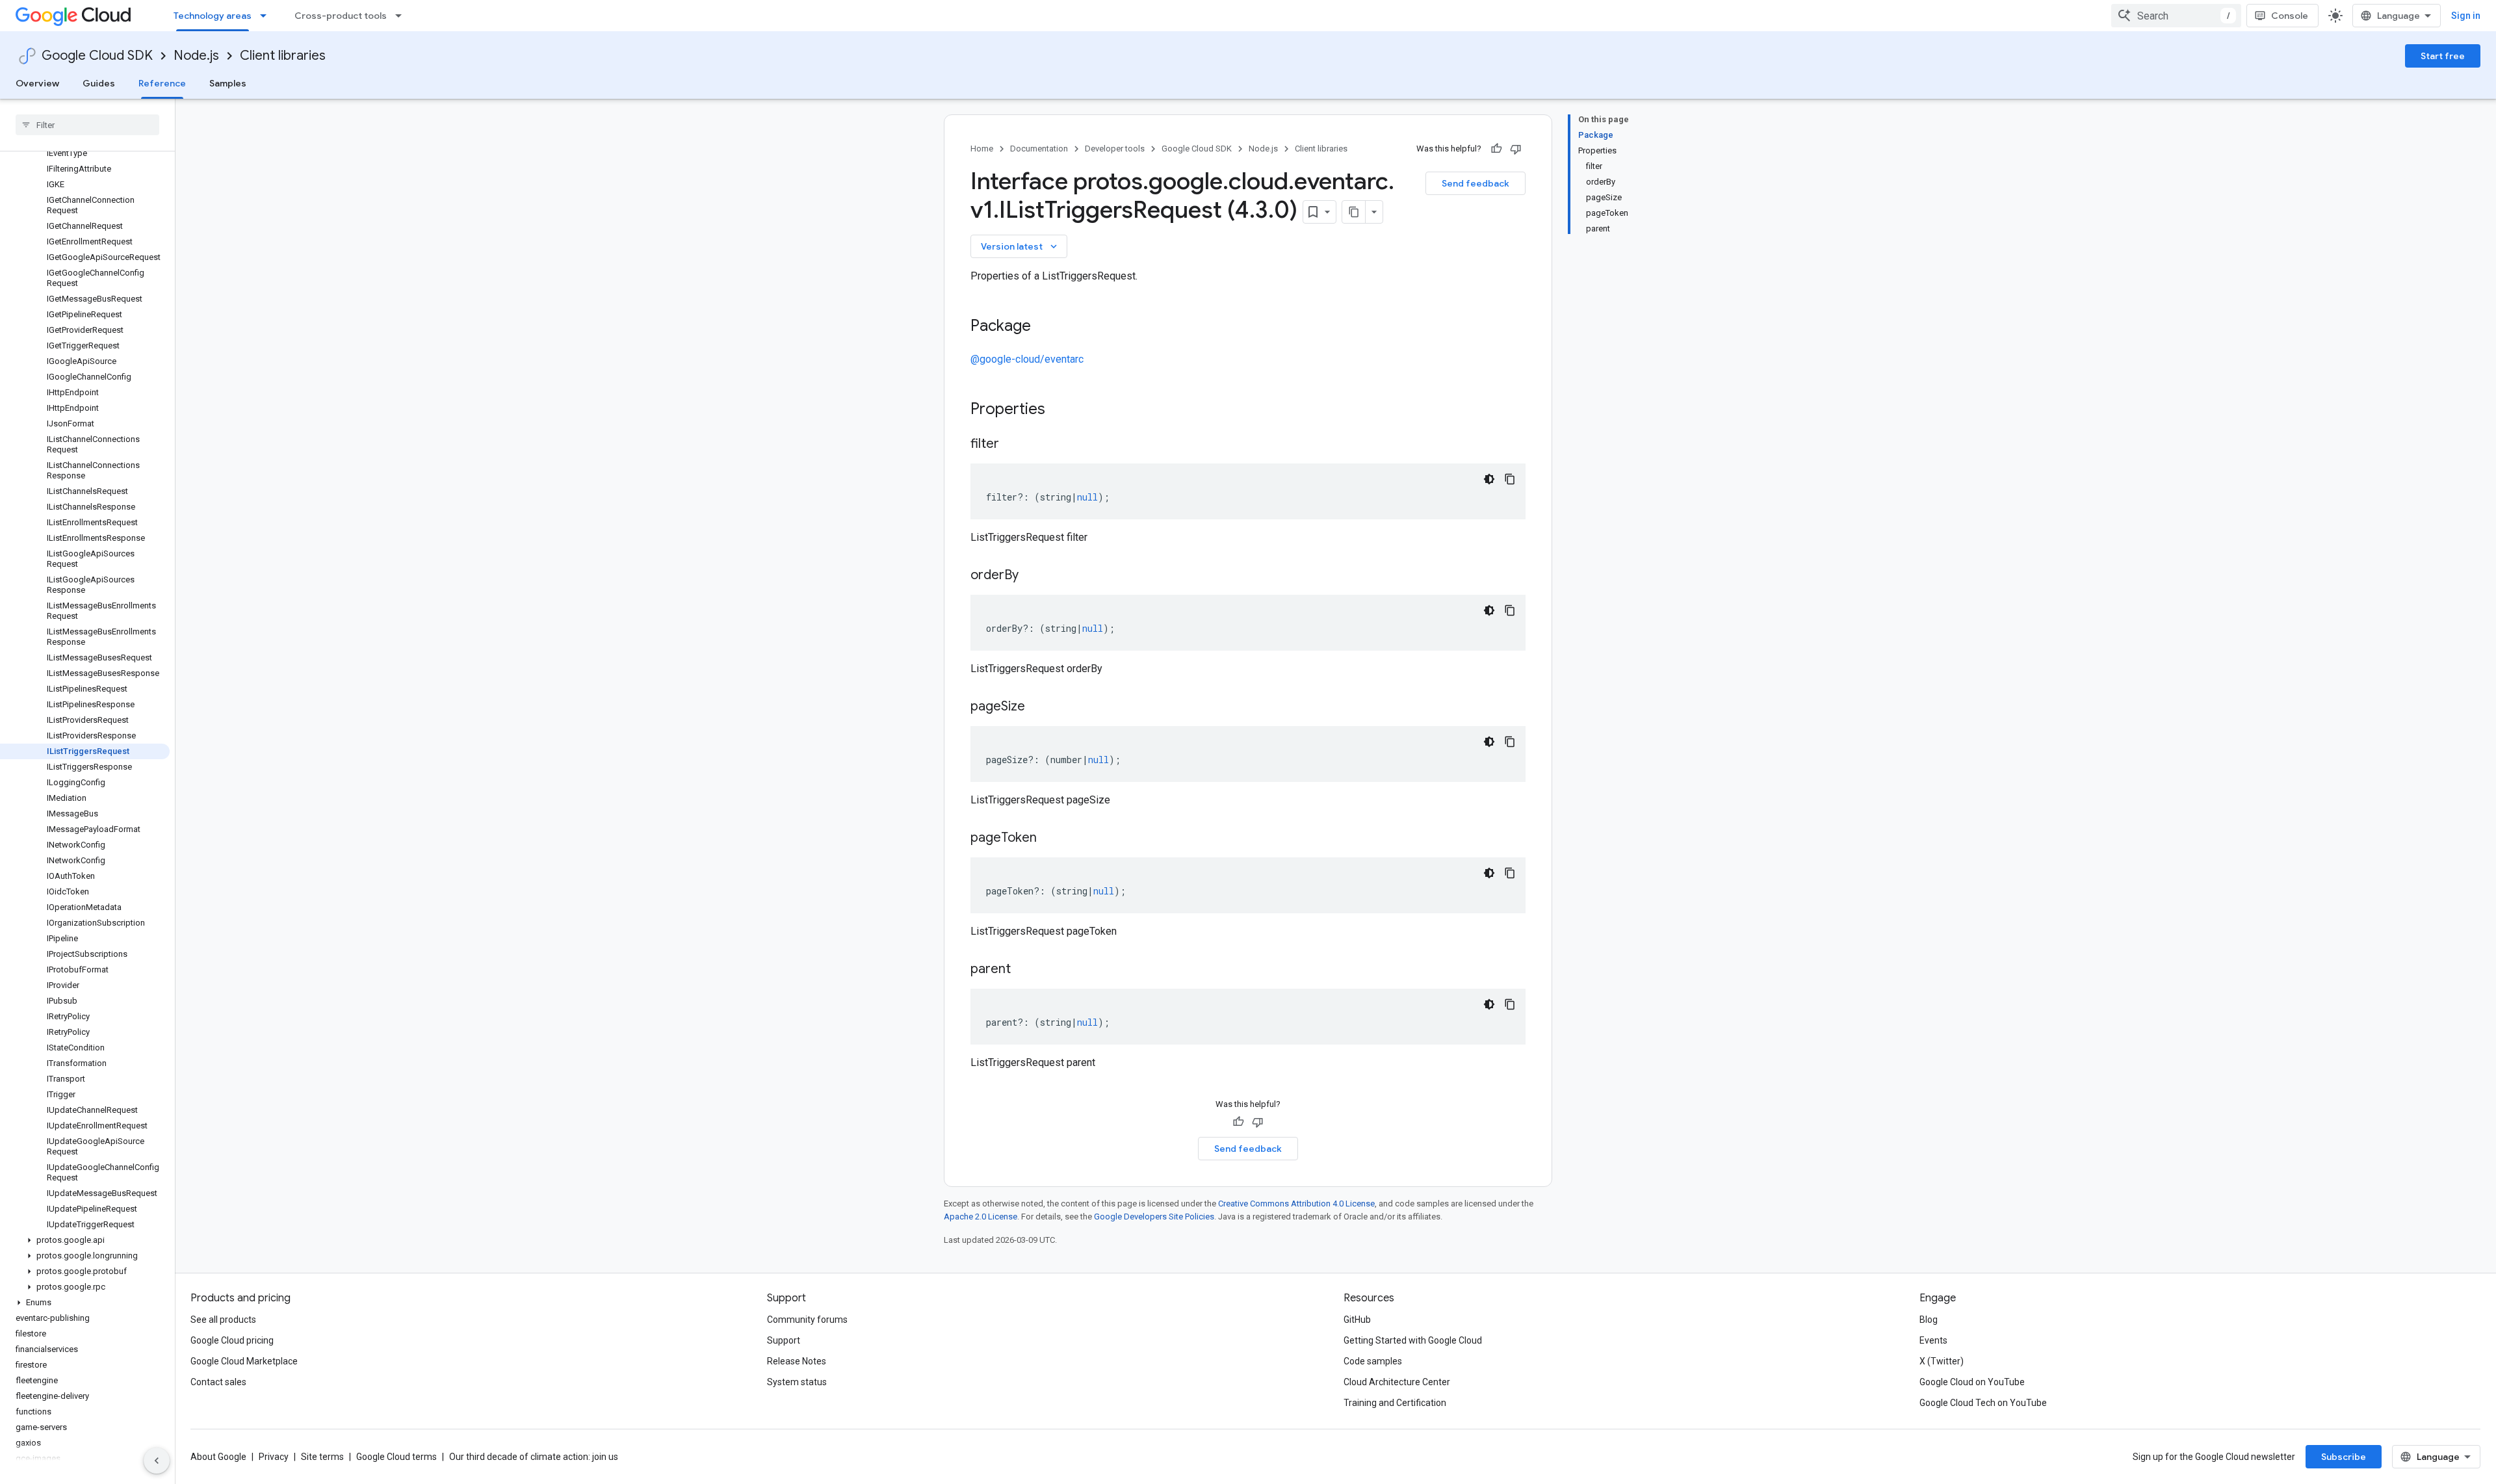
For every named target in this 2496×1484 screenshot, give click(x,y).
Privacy (274, 1457)
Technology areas (213, 16)
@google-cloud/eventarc (1027, 359)
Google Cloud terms (396, 1457)
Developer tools (1115, 149)
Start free (2443, 56)
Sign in (2466, 16)
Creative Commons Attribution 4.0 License (1296, 1204)
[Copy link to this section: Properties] (1062, 410)
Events (1933, 1340)
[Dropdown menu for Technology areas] (267, 16)
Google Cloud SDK (97, 56)
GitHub (1357, 1320)
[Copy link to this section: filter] (1012, 445)
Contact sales (218, 1382)
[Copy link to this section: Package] (1044, 327)
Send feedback (1475, 183)
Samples (228, 83)
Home (982, 149)
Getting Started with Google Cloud (1413, 1340)
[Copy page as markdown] (1354, 212)
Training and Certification (1395, 1403)
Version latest (1020, 246)
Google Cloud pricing (232, 1340)
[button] (85, 1240)
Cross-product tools (341, 16)
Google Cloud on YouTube (1972, 1382)
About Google (218, 1457)
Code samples (1373, 1361)
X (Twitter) (1942, 1361)
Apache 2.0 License (981, 1217)
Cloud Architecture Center (1397, 1382)
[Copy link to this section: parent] (1024, 970)
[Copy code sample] (1510, 479)
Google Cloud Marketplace (244, 1361)
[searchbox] (87, 125)
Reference (162, 83)
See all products (223, 1320)
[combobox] (2176, 16)
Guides (99, 83)
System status (797, 1382)
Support (784, 1340)
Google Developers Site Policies (1154, 1217)
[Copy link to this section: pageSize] (1038, 707)
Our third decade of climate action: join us (534, 1457)
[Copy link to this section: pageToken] (1050, 839)
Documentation (1039, 149)
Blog (1929, 1320)
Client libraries (283, 56)
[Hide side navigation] (157, 1461)
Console (2290, 16)
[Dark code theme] (1489, 479)
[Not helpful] (1516, 149)
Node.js (196, 56)
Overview (37, 83)
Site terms (322, 1457)
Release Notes (797, 1361)
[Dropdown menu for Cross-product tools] (402, 16)
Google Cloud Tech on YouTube (1983, 1403)
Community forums (807, 1320)
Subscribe (2344, 1457)
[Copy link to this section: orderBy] (1032, 576)
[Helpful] (1496, 149)
